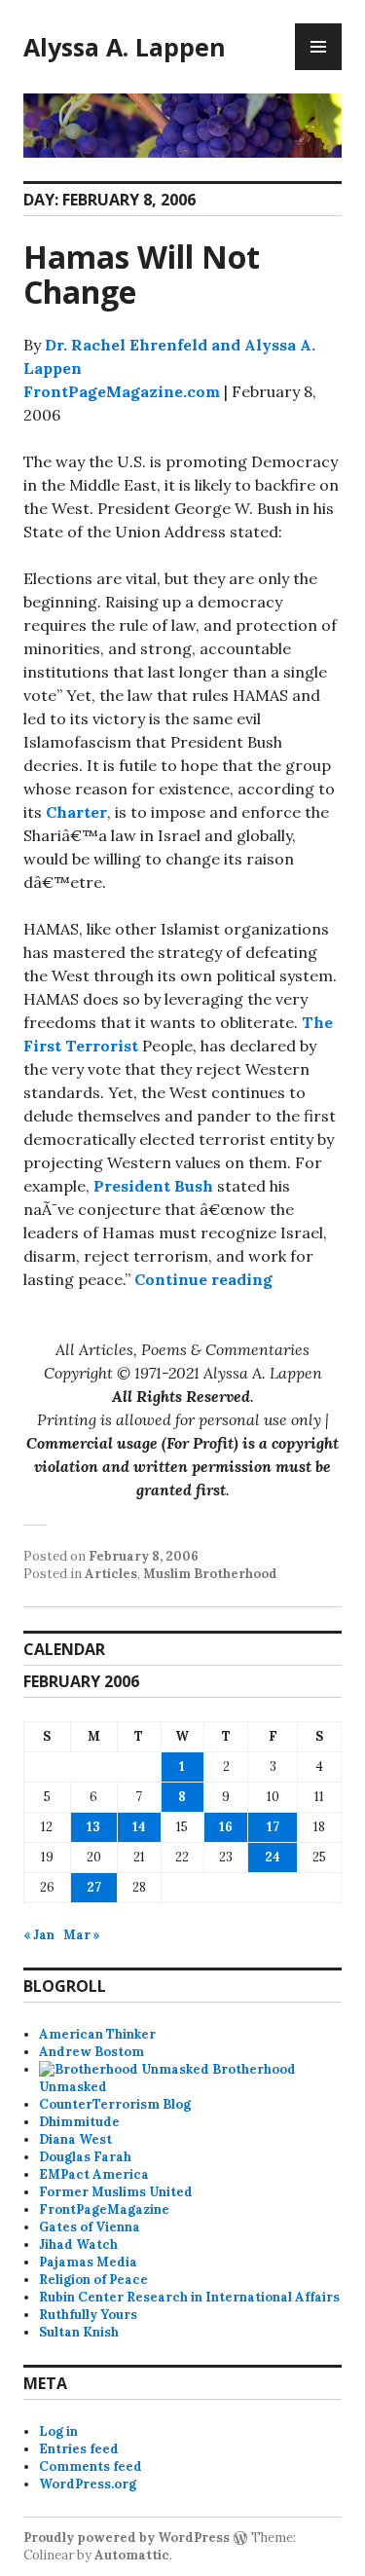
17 (273, 1827)
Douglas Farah (85, 2157)
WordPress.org (88, 2484)
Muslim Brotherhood (210, 1574)
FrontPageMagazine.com (122, 391)
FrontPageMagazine (104, 2209)
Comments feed (91, 2466)
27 (94, 1887)
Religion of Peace (93, 2280)
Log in (58, 2431)
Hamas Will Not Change (142, 274)
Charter (76, 812)
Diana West (75, 2139)
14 (139, 1827)
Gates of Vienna (90, 2227)
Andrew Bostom (91, 2052)
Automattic (132, 2555)
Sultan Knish (79, 2332)
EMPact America (94, 2174)
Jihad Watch (78, 2245)
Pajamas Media (88, 2262)
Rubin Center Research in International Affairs (189, 2297)
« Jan (39, 1935)
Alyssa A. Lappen (125, 47)
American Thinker (97, 2034)
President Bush (153, 1186)
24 (273, 1857)
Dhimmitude (79, 2122)
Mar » (82, 1935)
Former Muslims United (116, 2192)
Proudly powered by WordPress (127, 2538)
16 (226, 1827)
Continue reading (203, 1279)
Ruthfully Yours (88, 2315)
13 (93, 1827)
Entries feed (79, 2449)
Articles (111, 1574)
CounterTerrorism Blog (115, 2104)
